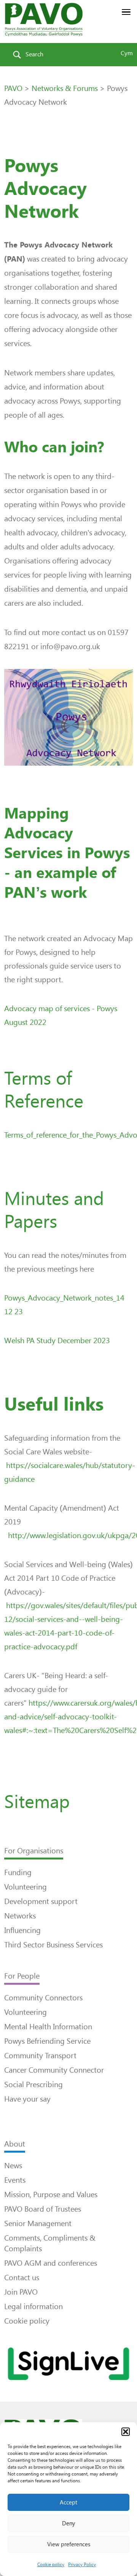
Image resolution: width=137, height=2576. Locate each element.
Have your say (27, 2099)
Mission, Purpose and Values (51, 2195)
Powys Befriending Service (47, 2041)
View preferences (69, 2544)
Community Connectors (43, 1998)
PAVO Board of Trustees (43, 2209)
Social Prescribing (33, 2084)
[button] (126, 2432)
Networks (20, 1916)
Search (34, 54)
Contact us (22, 2278)
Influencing (22, 1930)
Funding (18, 1872)
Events (15, 2180)
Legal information (33, 2306)
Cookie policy (51, 2565)
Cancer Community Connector (54, 2070)
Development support (41, 1901)
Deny (68, 2523)
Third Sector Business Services (53, 1945)
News (13, 2166)
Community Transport (40, 2056)
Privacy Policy (82, 2565)
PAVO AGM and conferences (51, 2263)
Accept (68, 2503)
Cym (127, 53)
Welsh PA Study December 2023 (57, 1341)
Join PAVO (21, 2292)
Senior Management (38, 2223)
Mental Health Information (48, 2027)
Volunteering (25, 1887)
